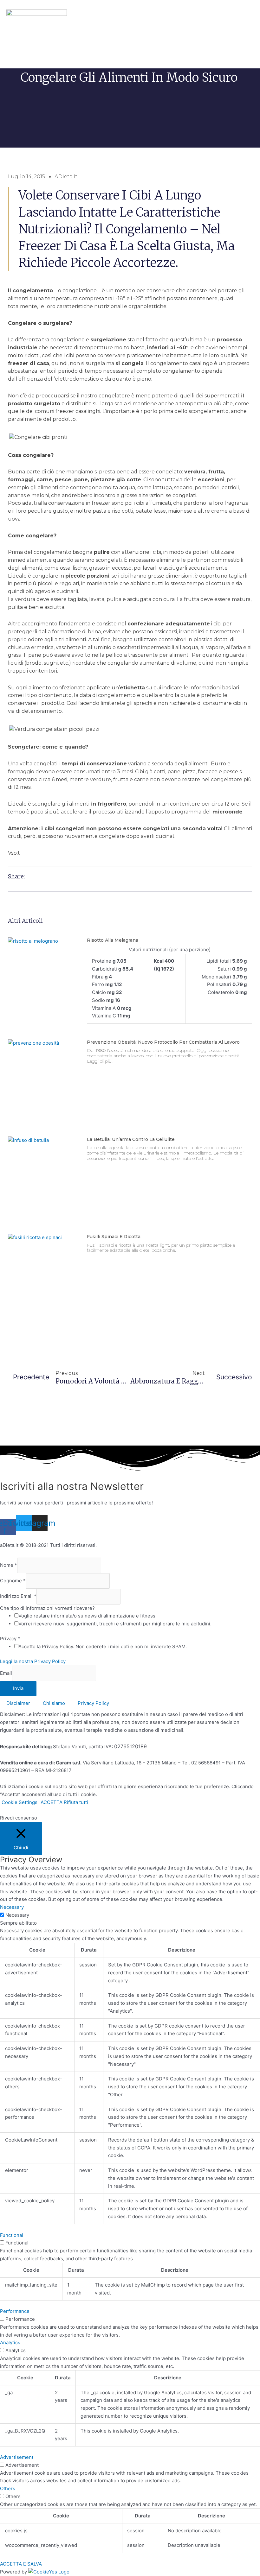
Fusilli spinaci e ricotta (114, 1237)
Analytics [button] (10, 2342)
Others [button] (8, 2488)
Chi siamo (54, 1703)
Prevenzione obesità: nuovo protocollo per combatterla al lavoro (163, 1042)
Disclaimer (18, 1703)
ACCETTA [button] (52, 1802)
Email (6, 1673)
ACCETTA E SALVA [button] (21, 2564)
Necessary (17, 1915)
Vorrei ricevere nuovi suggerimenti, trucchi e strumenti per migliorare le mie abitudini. (115, 1624)
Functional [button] (12, 2235)
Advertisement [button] (17, 2457)
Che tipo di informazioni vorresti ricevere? (47, 1608)
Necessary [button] (12, 1907)
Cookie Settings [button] (19, 1802)
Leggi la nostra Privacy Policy (33, 1661)
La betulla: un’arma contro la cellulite (131, 1139)
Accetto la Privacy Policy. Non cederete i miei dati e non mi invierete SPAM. (103, 1646)
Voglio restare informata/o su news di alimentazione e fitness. (88, 1616)
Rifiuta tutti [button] (76, 1802)
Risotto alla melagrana (113, 940)
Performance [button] (15, 2311)
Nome (9, 1565)
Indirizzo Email (18, 1596)
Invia (18, 1688)
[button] (14, 36)
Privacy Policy (93, 1703)
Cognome (13, 1581)
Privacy (10, 1639)
